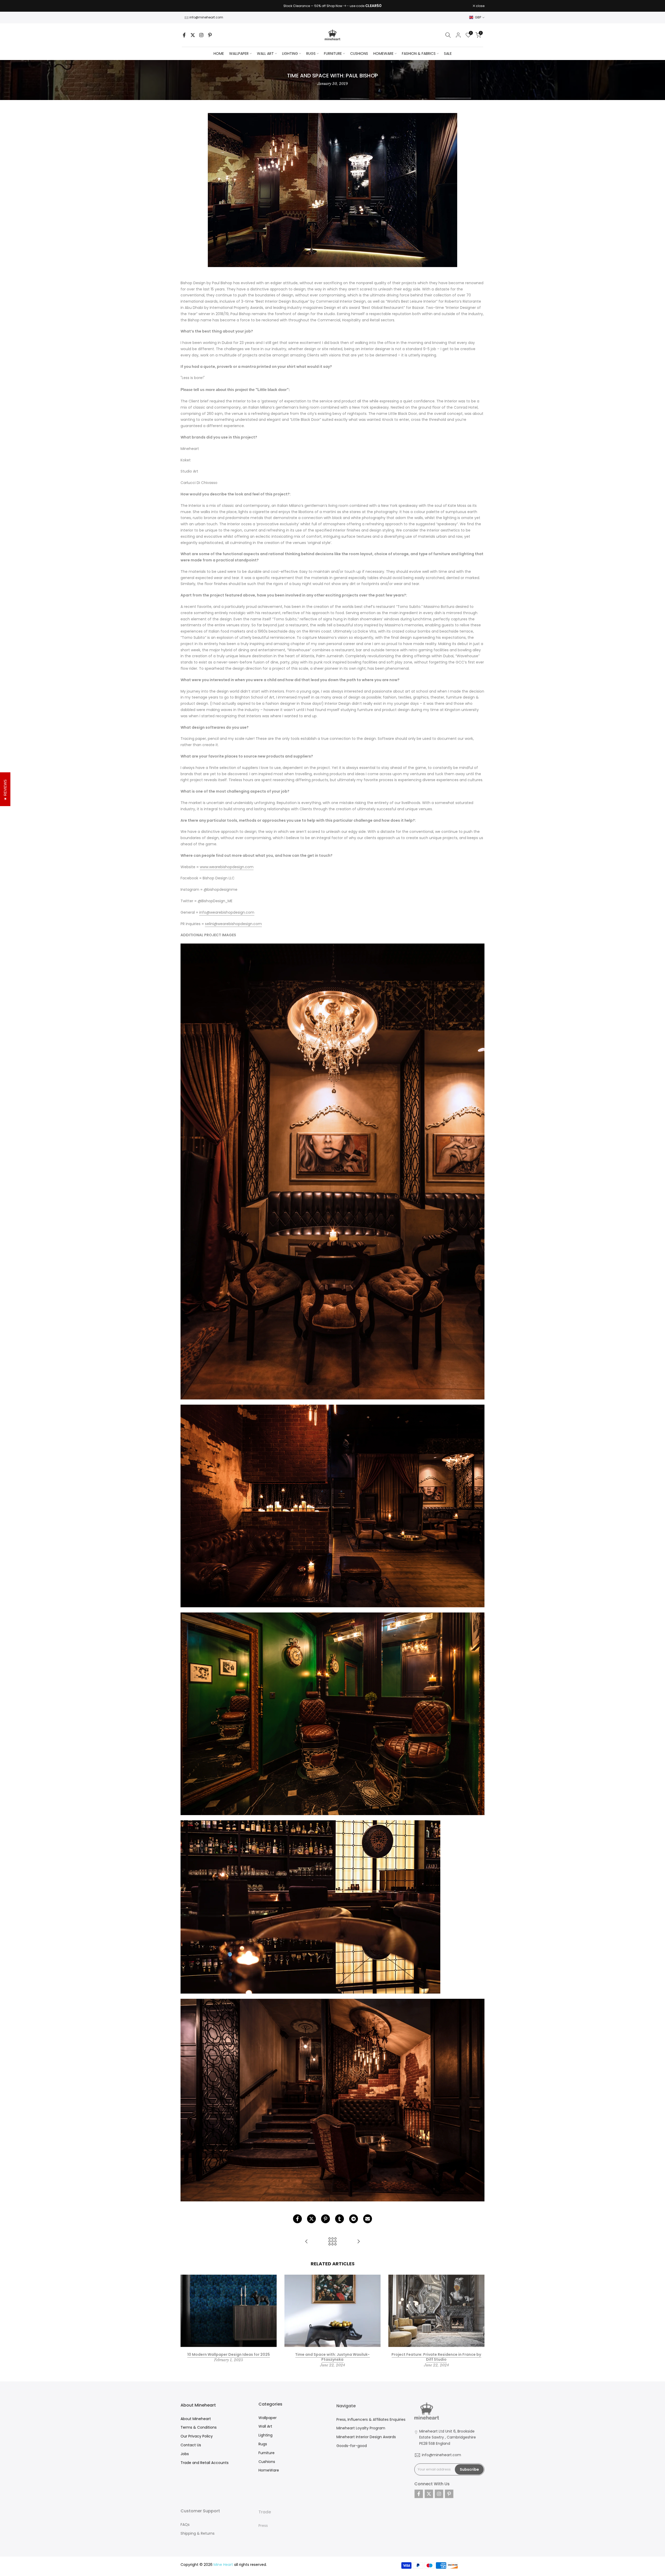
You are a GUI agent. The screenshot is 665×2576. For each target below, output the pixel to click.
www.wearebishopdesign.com (227, 867)
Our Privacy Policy (197, 2436)
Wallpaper (268, 2417)
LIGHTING (290, 54)
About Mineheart (196, 2419)
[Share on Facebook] (297, 2219)
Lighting (265, 2435)
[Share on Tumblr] (340, 2219)
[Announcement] (332, 6)
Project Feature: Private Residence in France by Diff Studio (436, 2357)
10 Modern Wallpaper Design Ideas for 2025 (229, 2354)
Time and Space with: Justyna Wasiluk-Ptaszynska (332, 2357)
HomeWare (269, 2470)
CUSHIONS (359, 54)
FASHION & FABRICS (419, 54)
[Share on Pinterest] (325, 2219)
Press (263, 2522)
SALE (448, 54)
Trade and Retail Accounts (205, 2462)
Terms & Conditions (199, 2427)
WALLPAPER (239, 54)
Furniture (267, 2452)
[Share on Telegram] (354, 2219)
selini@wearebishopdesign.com (233, 924)
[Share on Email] (368, 2219)
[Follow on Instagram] (201, 35)
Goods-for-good (352, 2445)
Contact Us (191, 2445)
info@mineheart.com (206, 17)
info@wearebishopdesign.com (227, 912)
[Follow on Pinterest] (210, 35)
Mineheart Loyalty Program (361, 2427)
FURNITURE (333, 54)
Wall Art (265, 2426)
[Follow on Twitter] (193, 35)
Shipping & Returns (198, 2531)
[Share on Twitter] (311, 2219)
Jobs (185, 2454)
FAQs (185, 2522)
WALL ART (265, 54)
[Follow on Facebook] (184, 35)
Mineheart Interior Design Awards (366, 2436)
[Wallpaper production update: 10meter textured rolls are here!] (358, 2242)
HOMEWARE (383, 54)
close (188, 6)
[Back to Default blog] (332, 2242)
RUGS (311, 54)
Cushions (267, 2461)
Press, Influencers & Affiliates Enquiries (371, 2419)
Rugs (263, 2444)
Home (219, 54)
